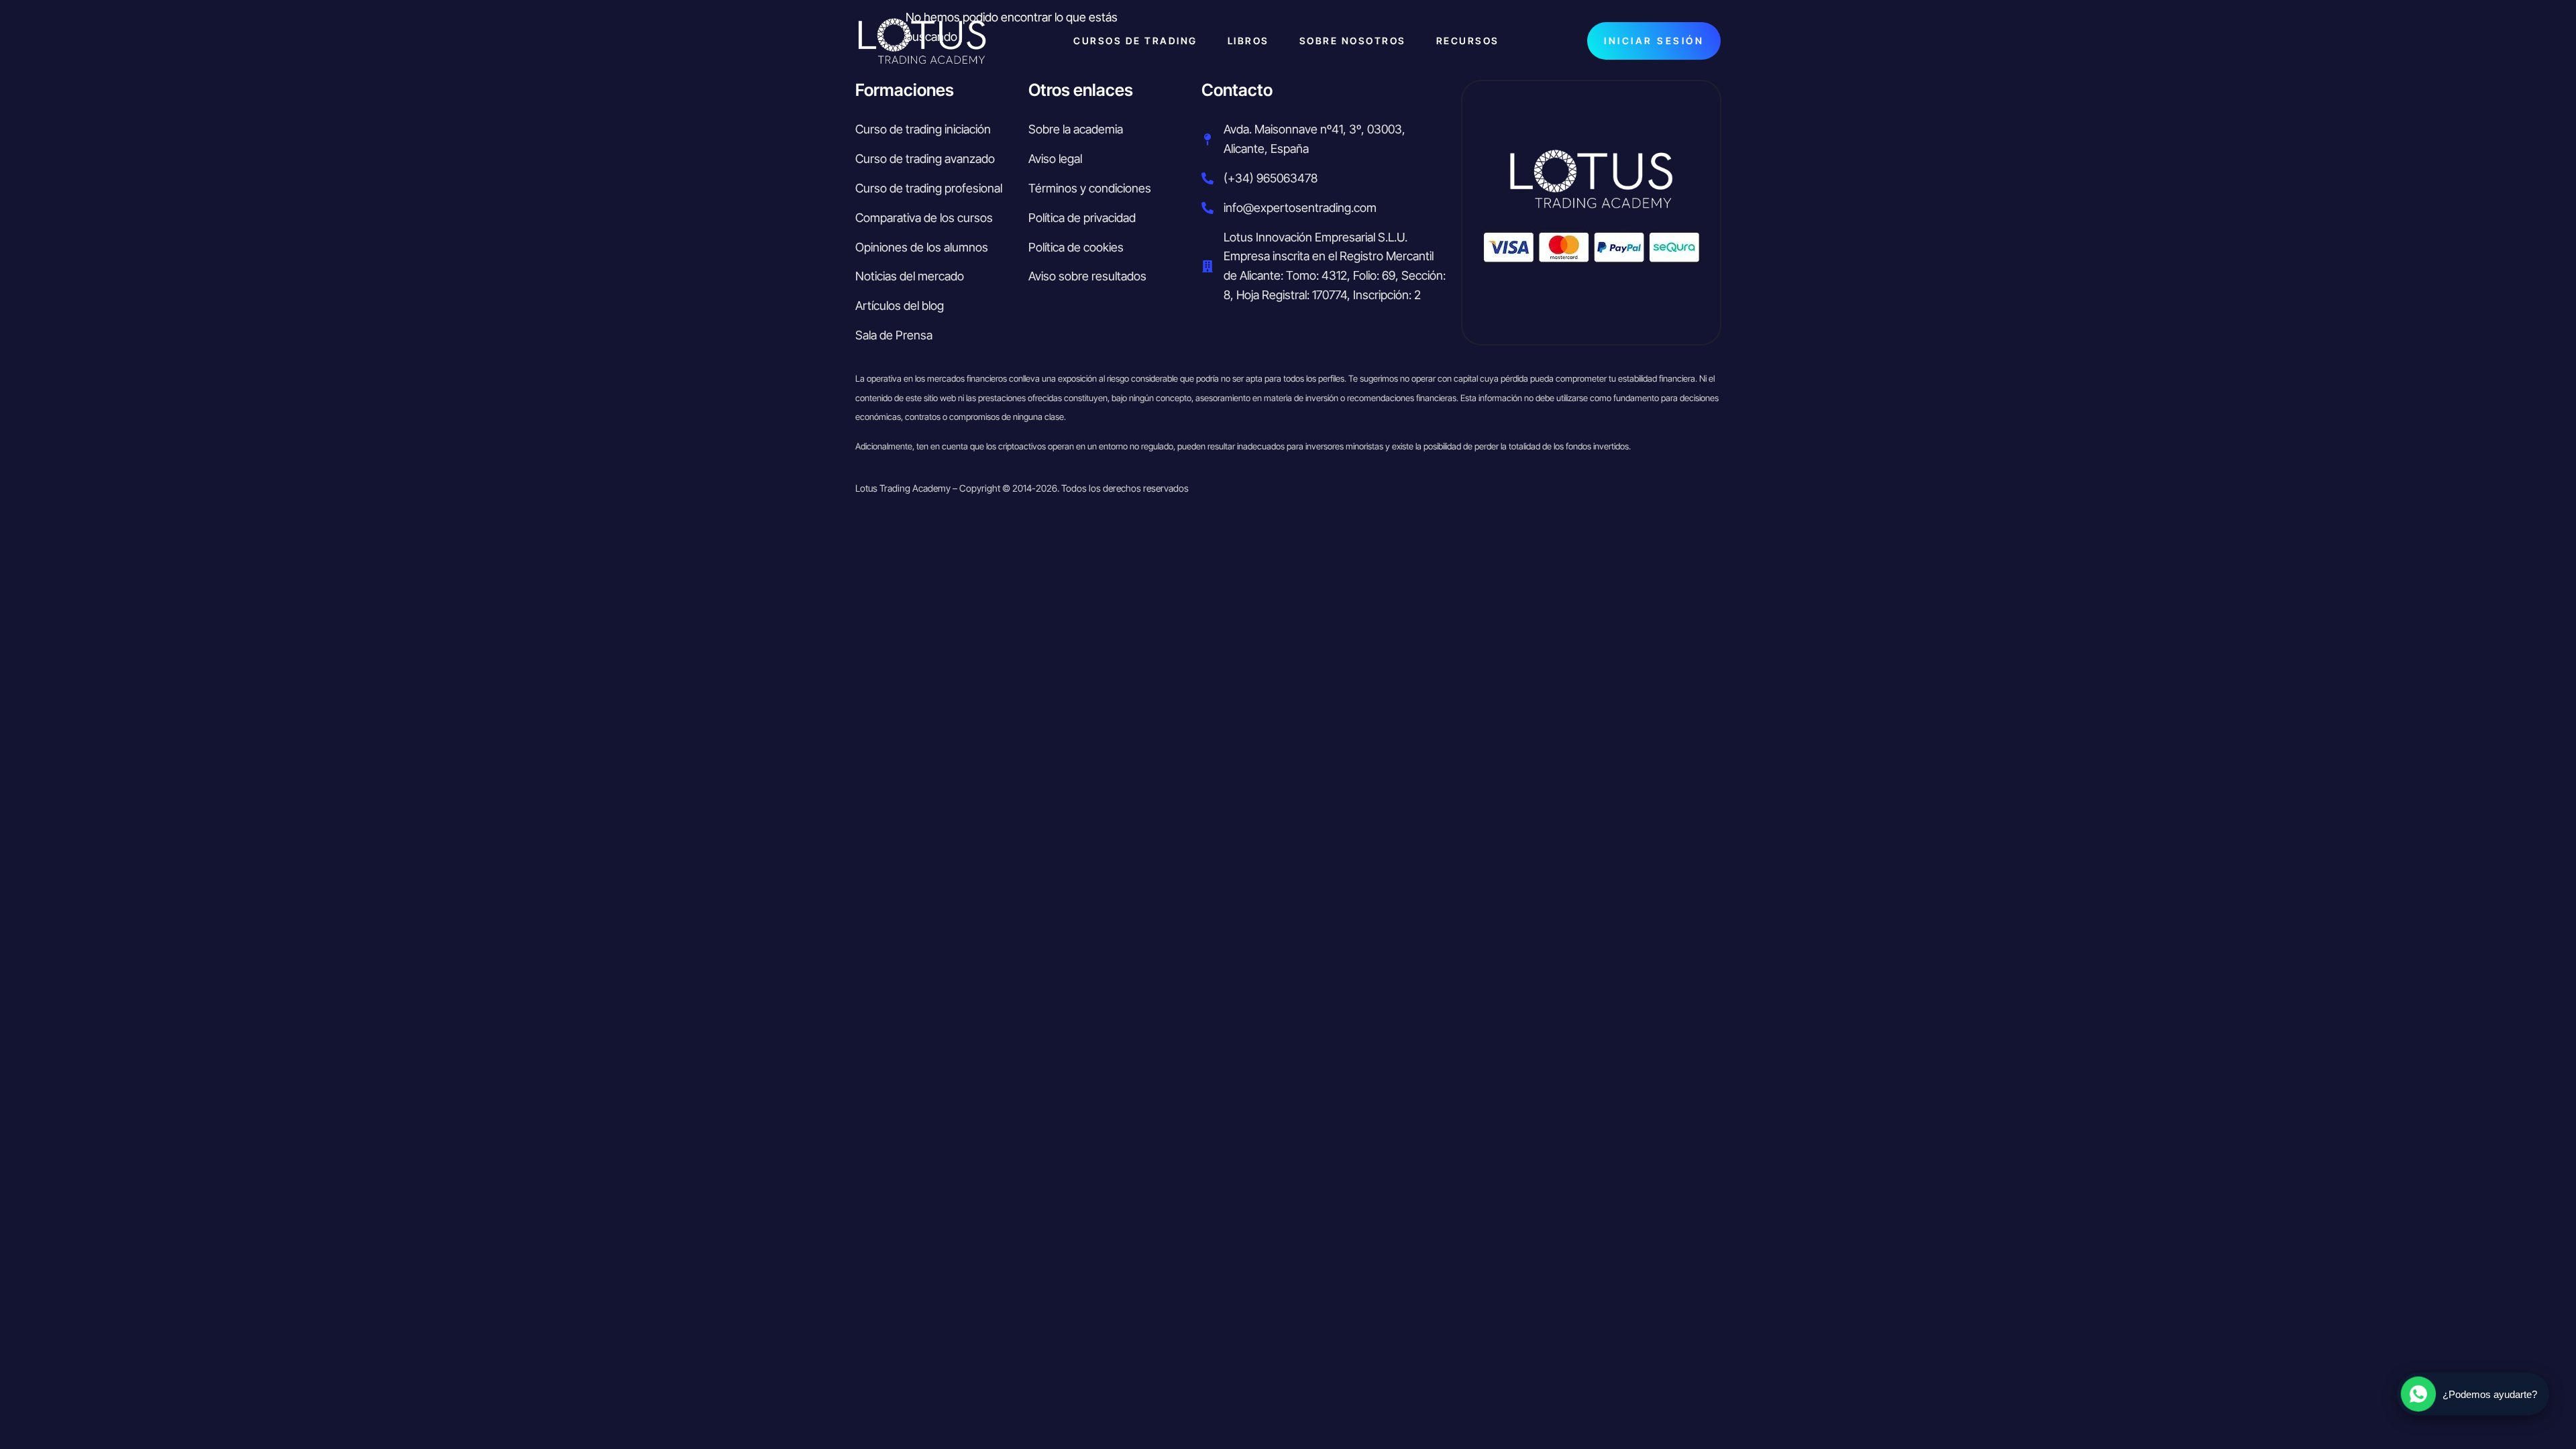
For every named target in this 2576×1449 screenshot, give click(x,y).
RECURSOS (1468, 41)
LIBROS (1248, 41)
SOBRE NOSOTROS (1353, 41)
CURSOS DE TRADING (1135, 41)
